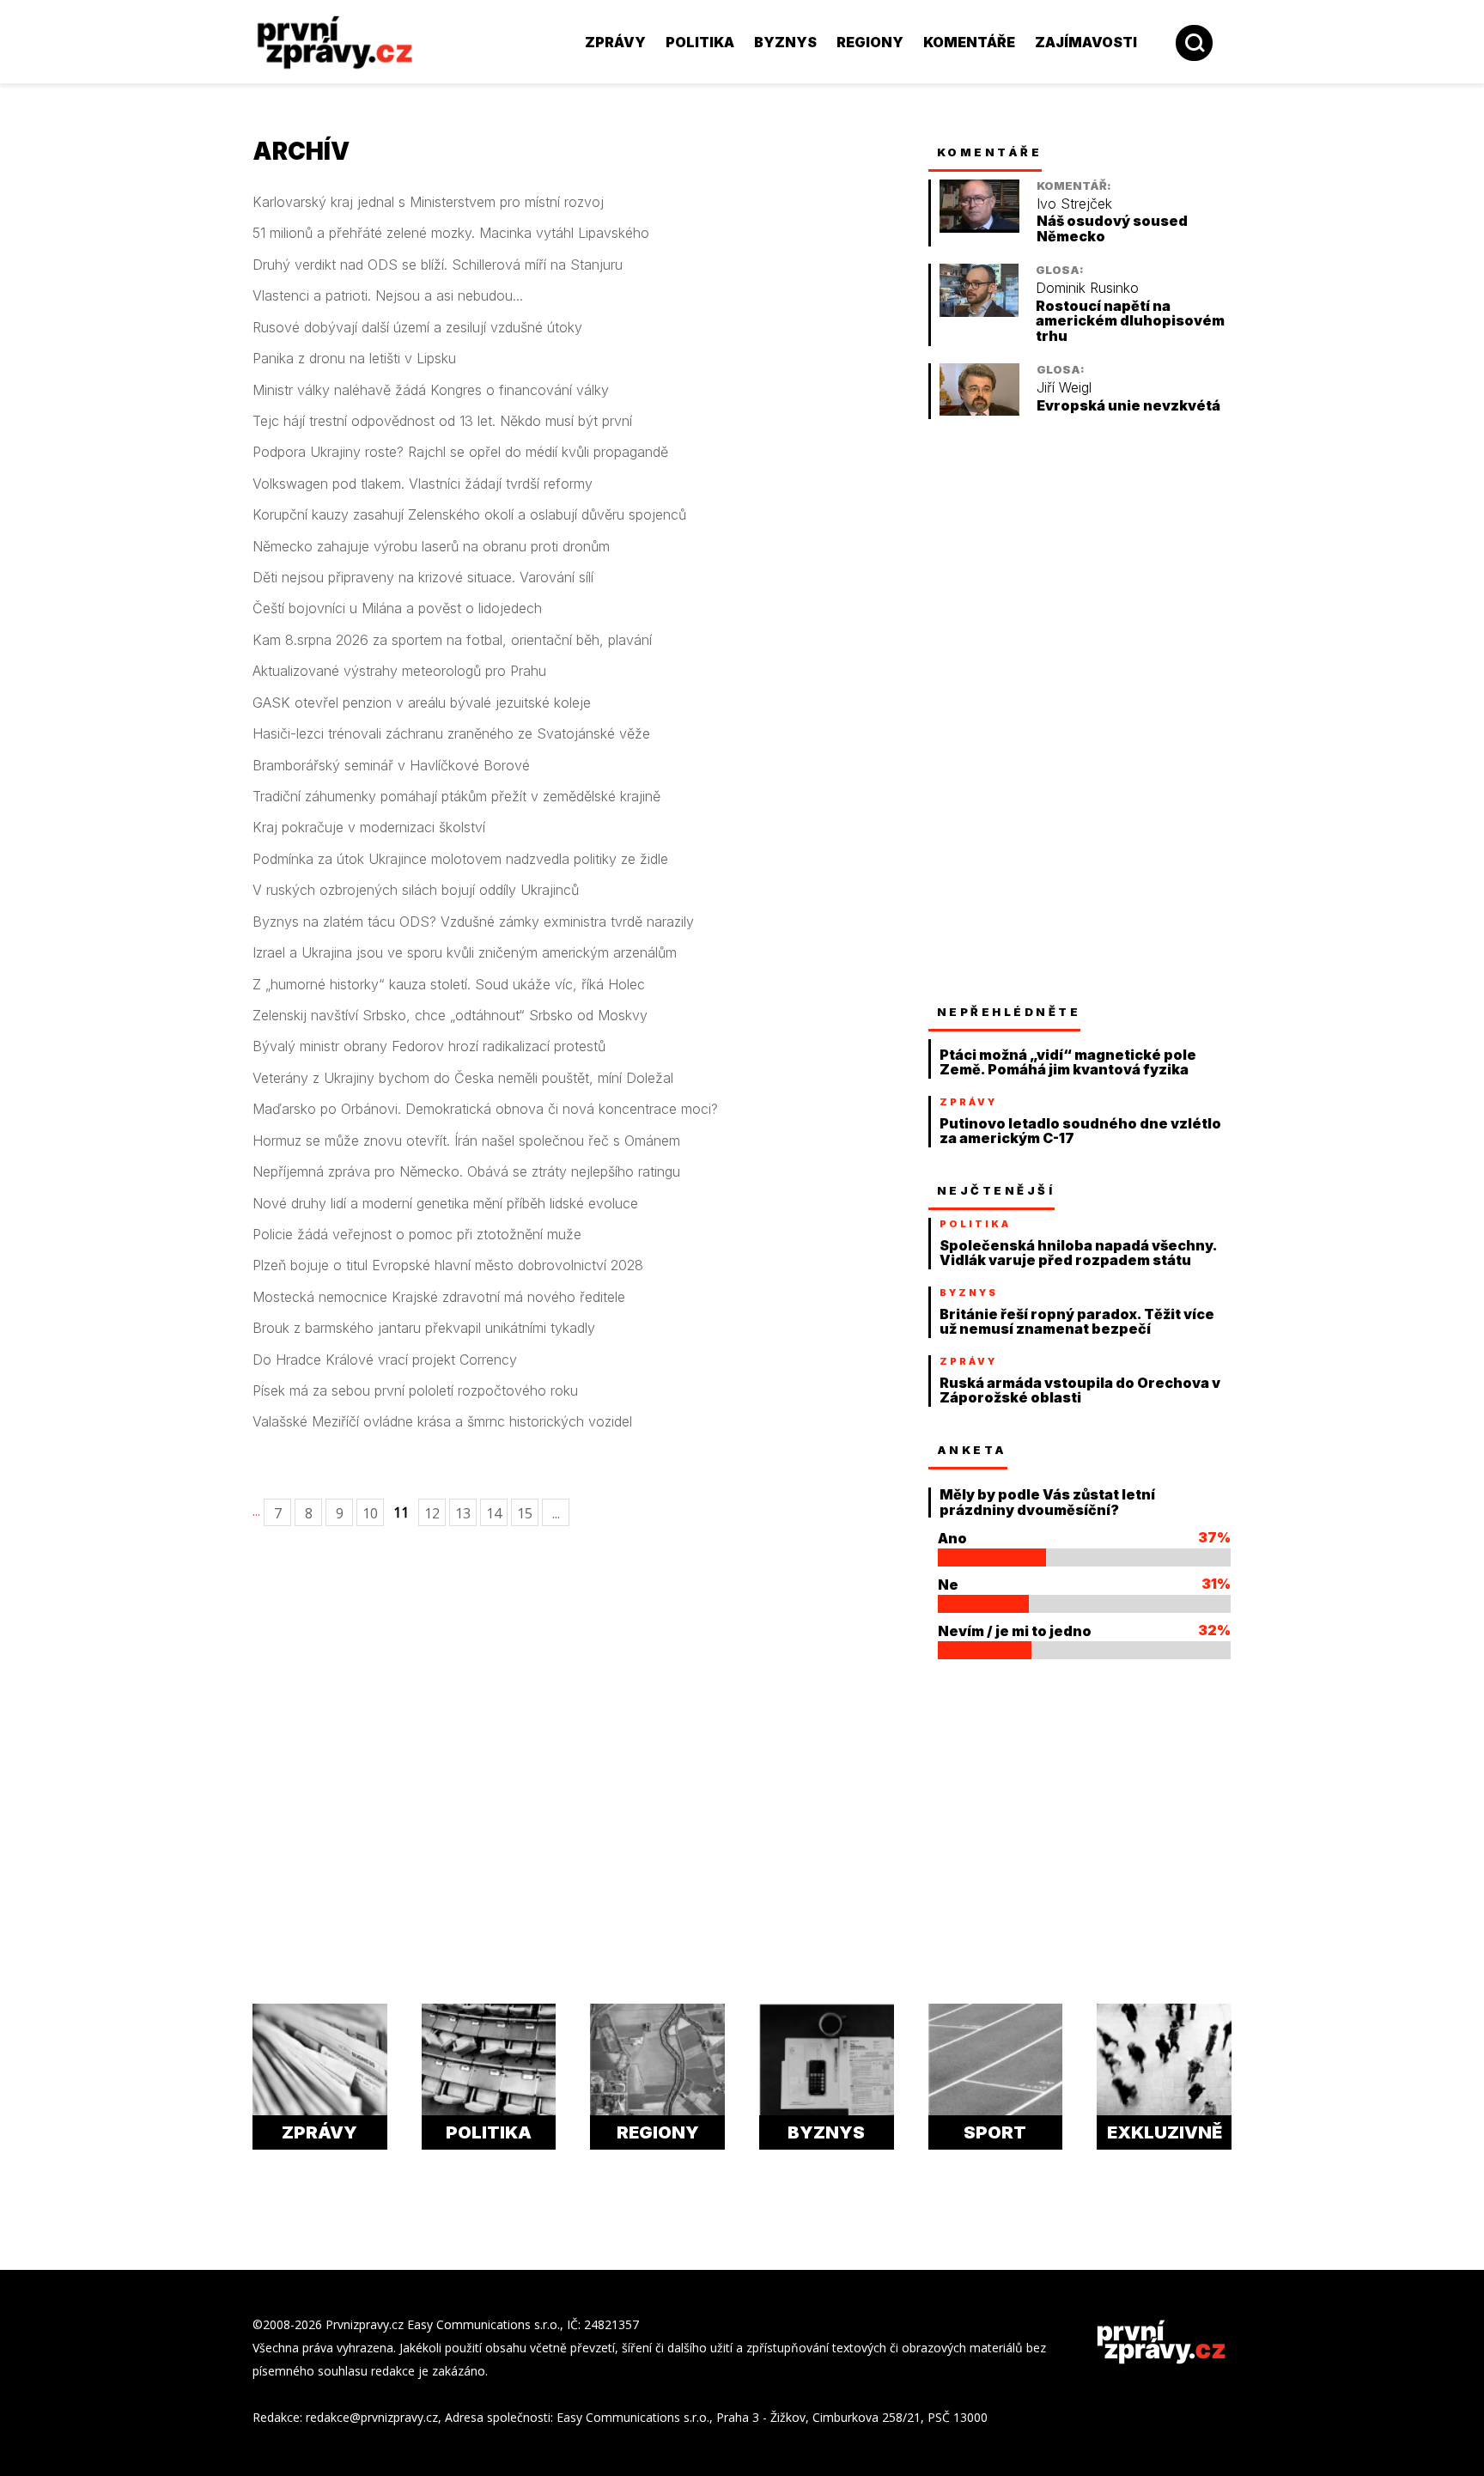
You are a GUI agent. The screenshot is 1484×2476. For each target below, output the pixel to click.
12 (432, 1513)
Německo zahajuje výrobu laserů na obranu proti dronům (431, 547)
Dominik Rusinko (1087, 288)
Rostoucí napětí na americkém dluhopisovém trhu (1130, 321)
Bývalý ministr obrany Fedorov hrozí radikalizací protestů (429, 1046)
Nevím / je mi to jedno (1015, 1631)
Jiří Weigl (1064, 388)
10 (370, 1513)
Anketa (972, 1450)
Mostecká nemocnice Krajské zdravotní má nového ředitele (439, 1297)
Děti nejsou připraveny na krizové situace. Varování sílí (423, 578)
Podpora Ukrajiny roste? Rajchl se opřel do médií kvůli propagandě (460, 452)
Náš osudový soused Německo (1112, 229)
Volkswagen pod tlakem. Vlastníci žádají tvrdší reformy (423, 484)
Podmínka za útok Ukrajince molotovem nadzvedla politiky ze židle (460, 859)
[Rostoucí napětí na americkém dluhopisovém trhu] (979, 312)
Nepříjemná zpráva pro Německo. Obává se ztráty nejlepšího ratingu (466, 1172)
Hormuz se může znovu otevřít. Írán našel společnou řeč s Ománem (466, 1141)
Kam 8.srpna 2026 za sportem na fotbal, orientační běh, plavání (452, 640)
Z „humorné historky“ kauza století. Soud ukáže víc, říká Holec (449, 985)
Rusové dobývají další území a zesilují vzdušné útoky (417, 328)
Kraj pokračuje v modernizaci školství (369, 827)
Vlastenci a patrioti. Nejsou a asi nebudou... (388, 296)
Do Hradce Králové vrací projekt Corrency (385, 1360)
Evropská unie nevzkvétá (1128, 406)
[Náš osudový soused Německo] (979, 228)
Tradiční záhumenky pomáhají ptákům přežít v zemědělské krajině (456, 797)
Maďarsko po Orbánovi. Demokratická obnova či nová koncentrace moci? (485, 1109)
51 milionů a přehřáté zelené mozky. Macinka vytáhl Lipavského (451, 233)
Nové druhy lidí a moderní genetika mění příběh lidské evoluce (445, 1204)
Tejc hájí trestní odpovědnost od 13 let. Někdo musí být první (442, 421)
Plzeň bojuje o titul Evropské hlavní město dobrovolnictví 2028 (448, 1265)
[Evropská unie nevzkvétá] (979, 411)
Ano (952, 1538)
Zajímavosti (1086, 42)
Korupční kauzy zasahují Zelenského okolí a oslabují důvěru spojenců (469, 515)
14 (494, 1513)
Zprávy (615, 42)
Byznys (785, 42)
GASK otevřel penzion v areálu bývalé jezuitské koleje (422, 703)
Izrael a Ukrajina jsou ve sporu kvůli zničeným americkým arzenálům (465, 953)
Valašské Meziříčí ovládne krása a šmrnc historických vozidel (442, 1422)
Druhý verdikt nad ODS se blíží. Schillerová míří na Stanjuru (438, 265)
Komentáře (969, 42)
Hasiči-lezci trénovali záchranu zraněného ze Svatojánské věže (451, 734)
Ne (948, 1585)
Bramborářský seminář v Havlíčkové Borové (391, 766)
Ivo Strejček (1074, 204)
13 (463, 1513)
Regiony (870, 42)
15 (525, 1513)
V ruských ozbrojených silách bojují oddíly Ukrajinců (416, 890)
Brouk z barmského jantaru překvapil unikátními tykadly (424, 1328)
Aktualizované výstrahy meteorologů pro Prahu (399, 671)
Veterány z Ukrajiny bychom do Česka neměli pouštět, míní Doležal (463, 1078)
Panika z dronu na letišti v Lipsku (354, 359)
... (256, 1511)
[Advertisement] (137, 378)
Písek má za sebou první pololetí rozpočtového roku (415, 1391)
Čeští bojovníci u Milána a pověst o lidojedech (397, 608)
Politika (700, 42)
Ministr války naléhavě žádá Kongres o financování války (431, 390)
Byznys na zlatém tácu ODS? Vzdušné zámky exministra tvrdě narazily (473, 922)
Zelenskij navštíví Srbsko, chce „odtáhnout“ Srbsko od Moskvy (450, 1016)
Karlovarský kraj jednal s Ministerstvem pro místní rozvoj (428, 202)
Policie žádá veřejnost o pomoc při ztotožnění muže (417, 1235)
